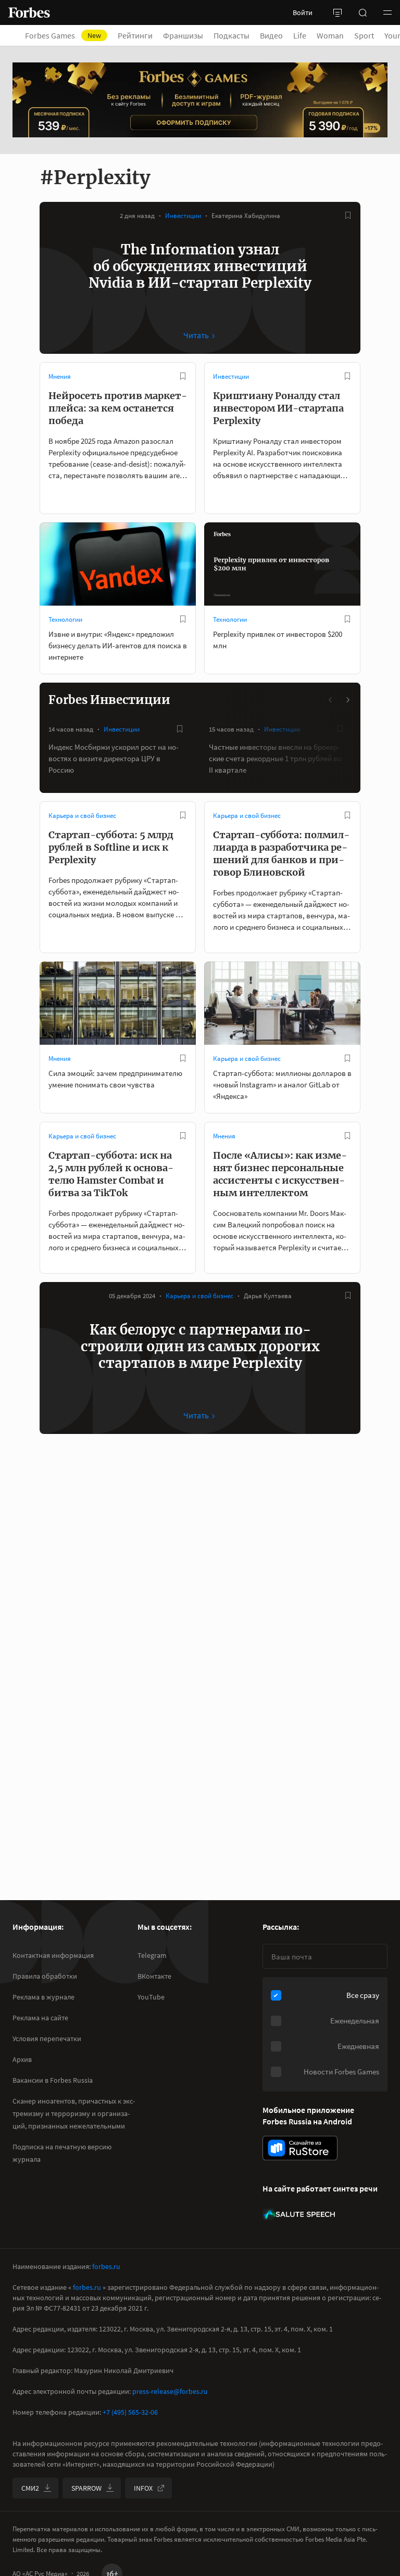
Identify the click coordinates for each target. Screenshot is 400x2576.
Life (300, 35)
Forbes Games (63, 35)
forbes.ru (106, 2266)
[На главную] (29, 12)
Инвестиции (183, 216)
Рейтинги (135, 35)
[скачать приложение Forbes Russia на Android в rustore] (300, 2148)
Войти (303, 12)
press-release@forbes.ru (170, 2391)
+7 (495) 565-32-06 (130, 2412)
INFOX (143, 2488)
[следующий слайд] (347, 700)
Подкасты (232, 35)
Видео (271, 35)
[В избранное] (348, 215)
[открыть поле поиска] (362, 12)
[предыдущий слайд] (331, 700)
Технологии (65, 619)
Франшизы (183, 35)
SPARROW (86, 2488)
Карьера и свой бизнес (82, 816)
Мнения (60, 376)
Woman (330, 35)
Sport (364, 35)
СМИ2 (30, 2488)
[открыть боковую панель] (337, 12)
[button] (387, 12)
